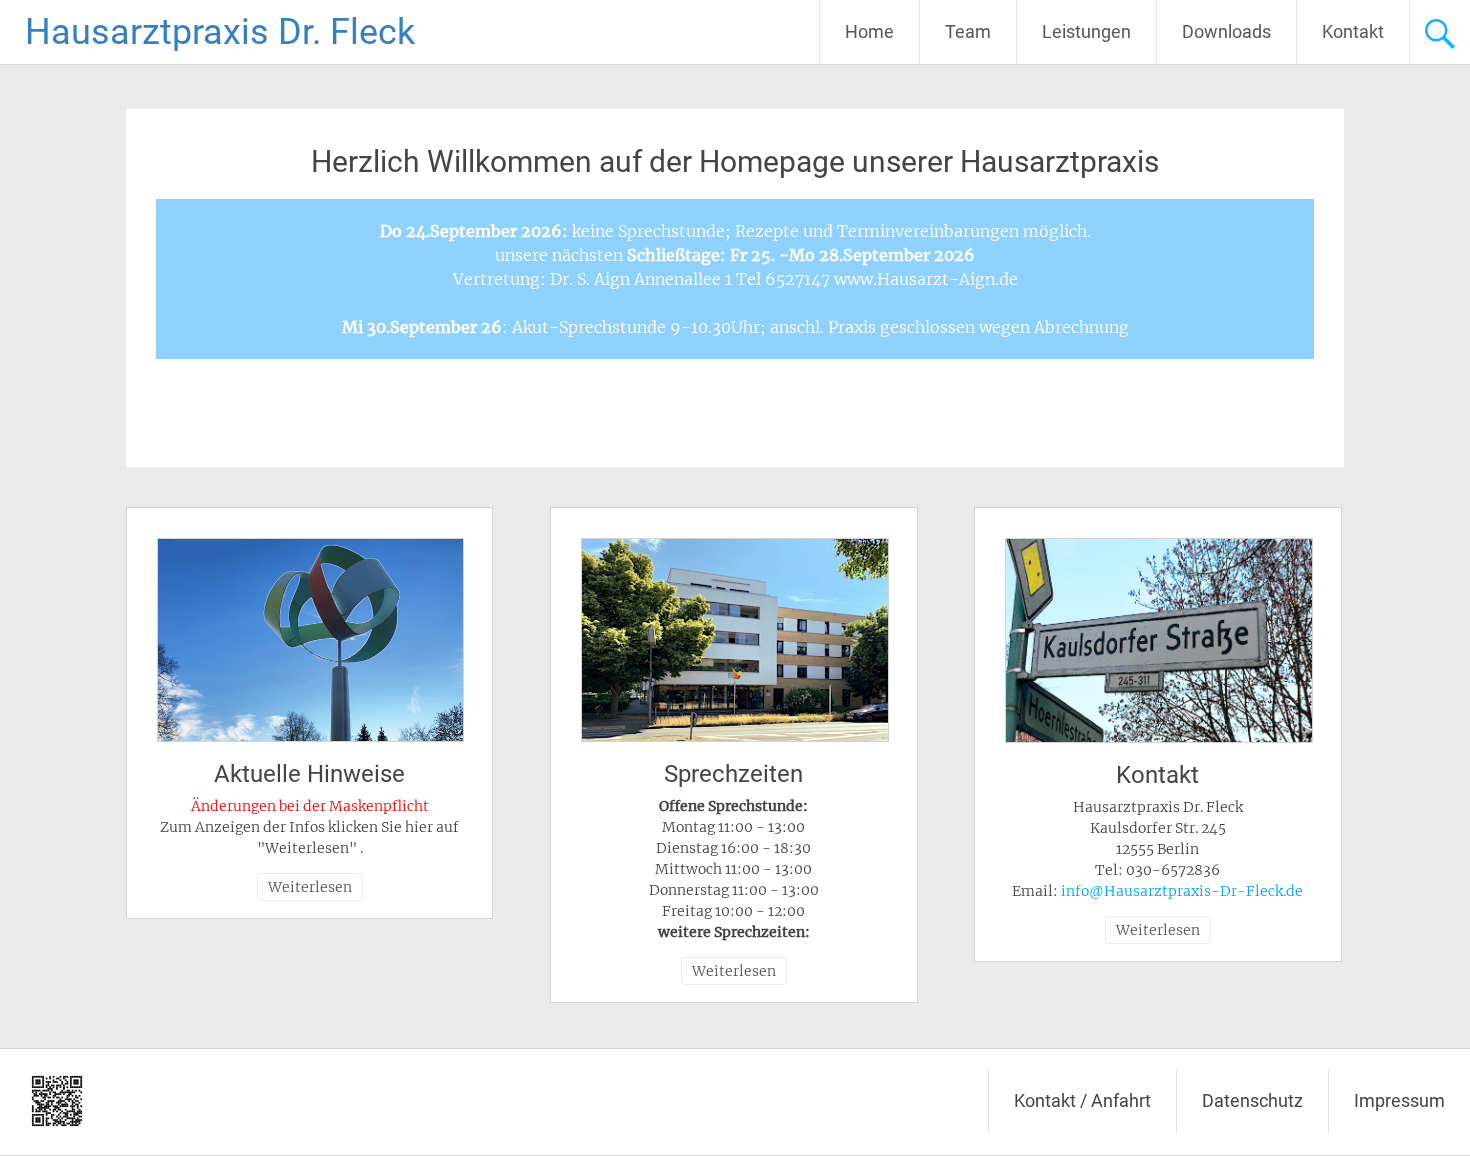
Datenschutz (1252, 1100)
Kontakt (1353, 31)
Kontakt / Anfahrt (1082, 1100)
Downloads (1226, 31)
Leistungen (1086, 31)
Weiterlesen (310, 887)
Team (968, 31)
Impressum (1399, 1100)
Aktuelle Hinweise (309, 774)
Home (869, 31)
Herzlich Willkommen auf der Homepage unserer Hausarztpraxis (735, 161)
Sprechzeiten (733, 774)
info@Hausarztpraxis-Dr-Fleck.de (1182, 891)
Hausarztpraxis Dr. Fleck (220, 32)
